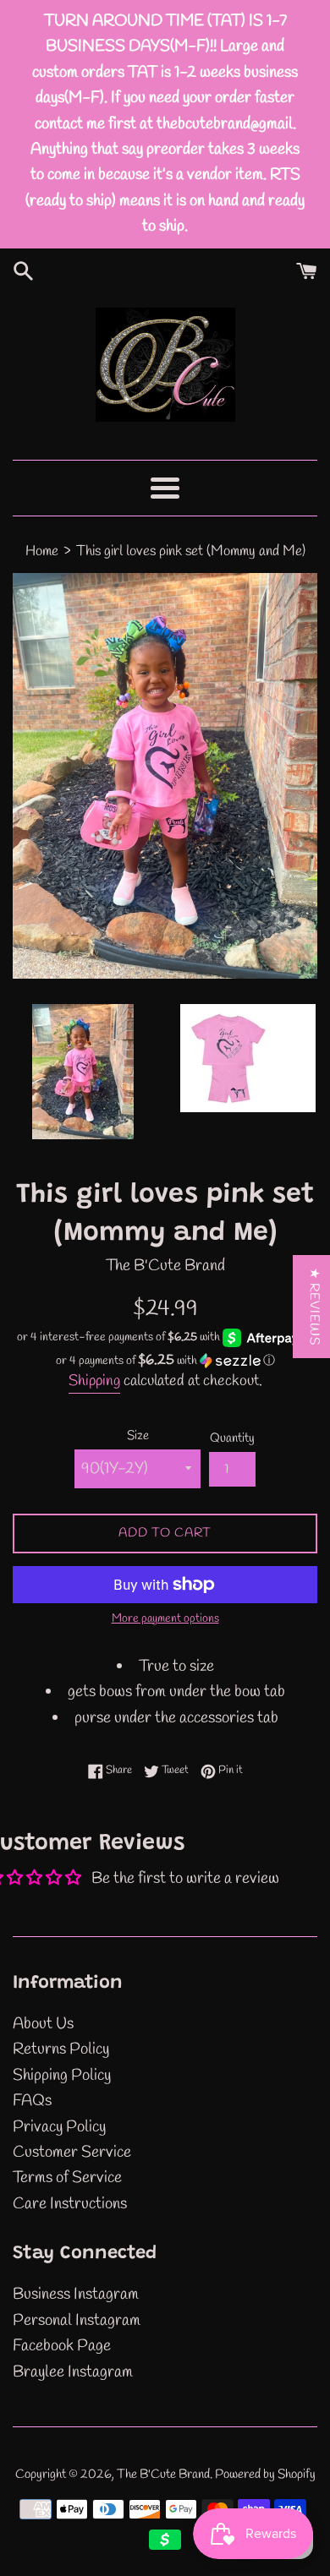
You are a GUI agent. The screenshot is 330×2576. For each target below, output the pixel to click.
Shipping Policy (62, 2076)
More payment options (165, 1619)
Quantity (232, 1438)
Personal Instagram (77, 2321)
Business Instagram (76, 2295)
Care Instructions (70, 2204)
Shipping (94, 1381)
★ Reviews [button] (314, 1307)
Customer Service (72, 2153)
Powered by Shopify (265, 2475)
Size (138, 1436)
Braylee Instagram (73, 2372)
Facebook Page (62, 2346)
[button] (165, 1361)
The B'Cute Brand (163, 2475)
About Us (43, 2024)
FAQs (32, 2101)
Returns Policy (61, 2049)
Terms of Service (67, 2178)
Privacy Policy (59, 2127)
